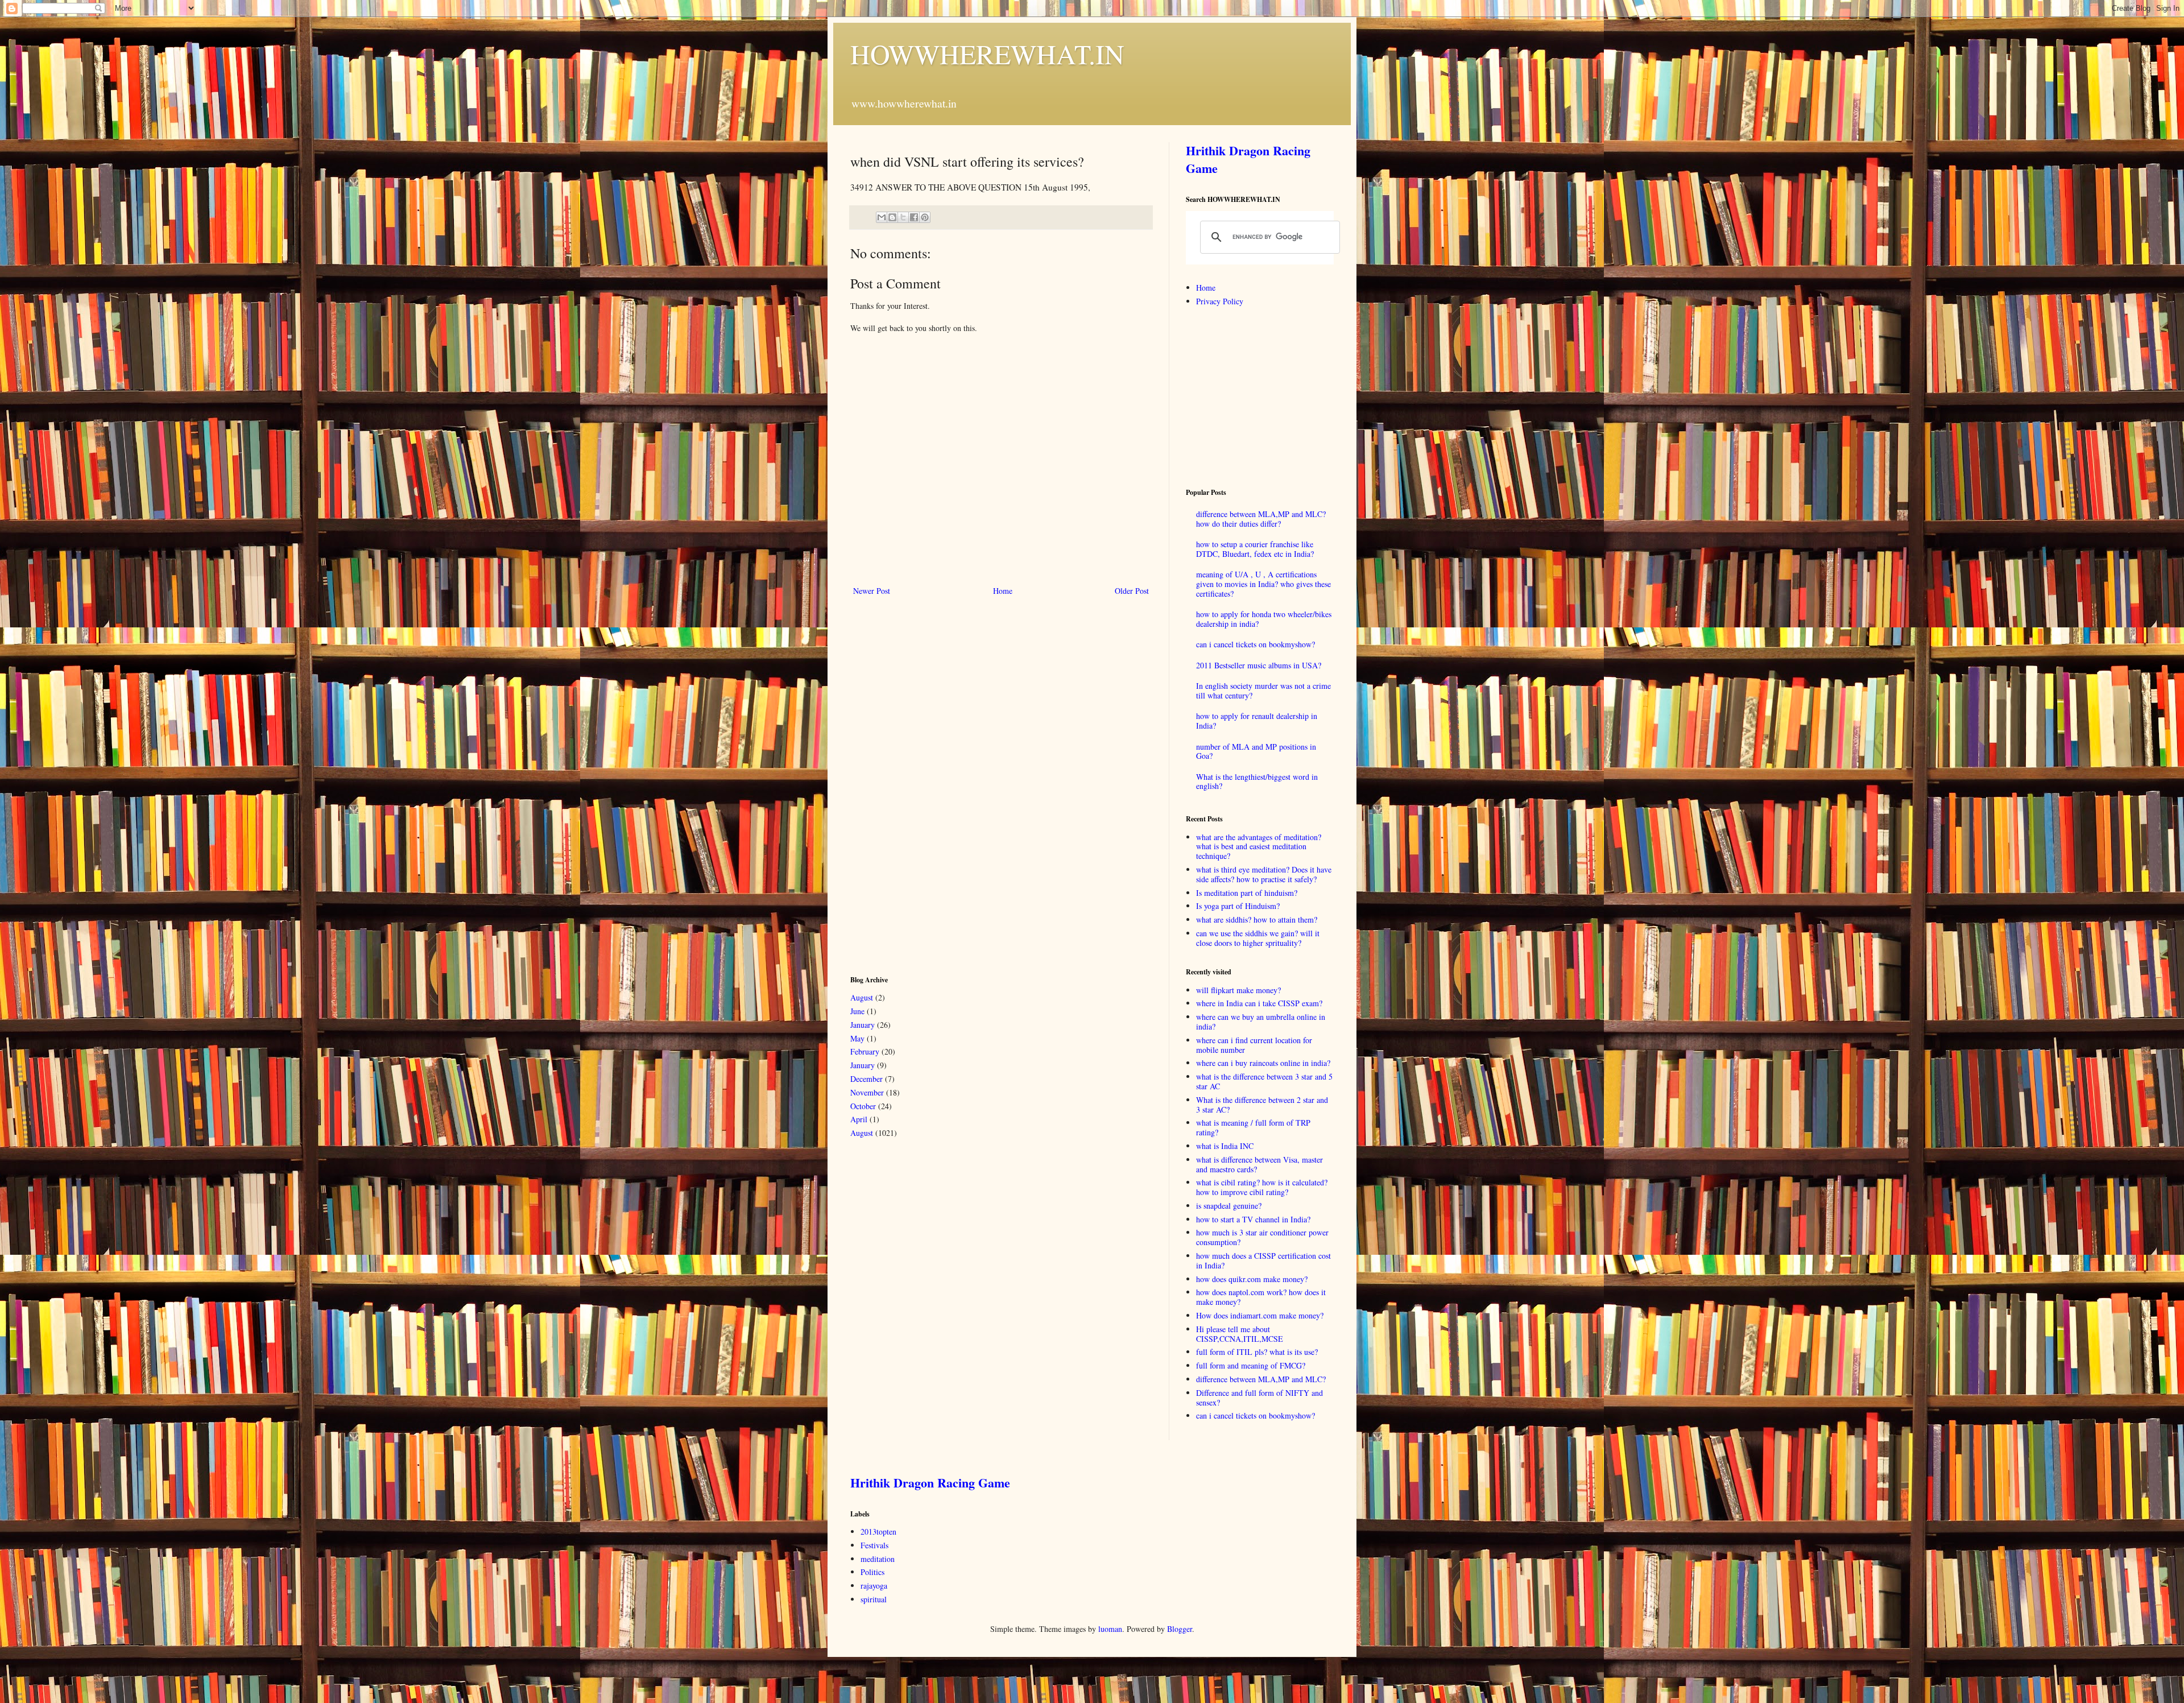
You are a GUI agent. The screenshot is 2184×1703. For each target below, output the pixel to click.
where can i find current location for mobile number (1254, 1045)
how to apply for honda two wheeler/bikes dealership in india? (1264, 619)
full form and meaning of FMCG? (1251, 1365)
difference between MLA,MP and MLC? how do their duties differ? (1261, 519)
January (863, 1025)
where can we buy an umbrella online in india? (1261, 1022)
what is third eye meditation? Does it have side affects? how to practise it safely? (1264, 874)
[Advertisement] (936, 784)
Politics (872, 1572)
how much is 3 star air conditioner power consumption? (1262, 1237)
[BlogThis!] (892, 217)
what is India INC (1225, 1146)
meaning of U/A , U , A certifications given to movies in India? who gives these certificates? (1263, 584)
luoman (1110, 1629)
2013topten (878, 1532)
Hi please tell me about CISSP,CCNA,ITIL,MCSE (1240, 1334)
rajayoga (874, 1586)
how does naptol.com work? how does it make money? (1261, 1297)
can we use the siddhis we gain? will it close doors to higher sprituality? (1258, 938)
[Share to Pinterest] (925, 217)
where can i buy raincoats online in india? (1263, 1063)
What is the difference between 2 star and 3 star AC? (1262, 1105)
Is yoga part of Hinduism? (1238, 906)
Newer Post (872, 591)
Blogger (1180, 1629)
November (867, 1092)
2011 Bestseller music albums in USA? (1259, 665)
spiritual (874, 1599)
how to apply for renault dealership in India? (1257, 721)
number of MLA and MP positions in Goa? (1256, 751)
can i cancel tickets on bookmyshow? (1256, 644)
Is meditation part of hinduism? (1247, 893)
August (862, 997)
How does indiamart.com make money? (1260, 1315)
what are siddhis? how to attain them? (1257, 919)
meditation (878, 1559)
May (857, 1038)
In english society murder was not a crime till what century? (1263, 691)
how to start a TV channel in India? (1253, 1219)
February (865, 1051)
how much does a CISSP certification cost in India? (1263, 1260)
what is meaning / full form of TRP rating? (1253, 1127)
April (859, 1119)
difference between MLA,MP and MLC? (1261, 1379)
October (863, 1106)
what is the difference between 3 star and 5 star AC (1264, 1081)
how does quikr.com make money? (1252, 1279)
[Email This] (882, 217)
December (866, 1079)
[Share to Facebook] (914, 217)
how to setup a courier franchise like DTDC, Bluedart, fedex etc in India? (1255, 549)
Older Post (1132, 591)
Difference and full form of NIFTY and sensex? (1259, 1398)
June (857, 1011)
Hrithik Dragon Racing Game (1248, 159)
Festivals (874, 1545)
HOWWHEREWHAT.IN (987, 53)
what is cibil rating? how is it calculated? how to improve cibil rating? (1262, 1187)
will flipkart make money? (1238, 990)
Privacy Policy (1220, 301)
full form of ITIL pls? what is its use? (1257, 1352)
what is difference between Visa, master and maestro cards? (1259, 1164)
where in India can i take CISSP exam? (1259, 1003)
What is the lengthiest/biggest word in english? (1257, 782)
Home (1003, 591)
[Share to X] (903, 217)
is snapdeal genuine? (1229, 1206)
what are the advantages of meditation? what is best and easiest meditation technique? (1259, 847)
